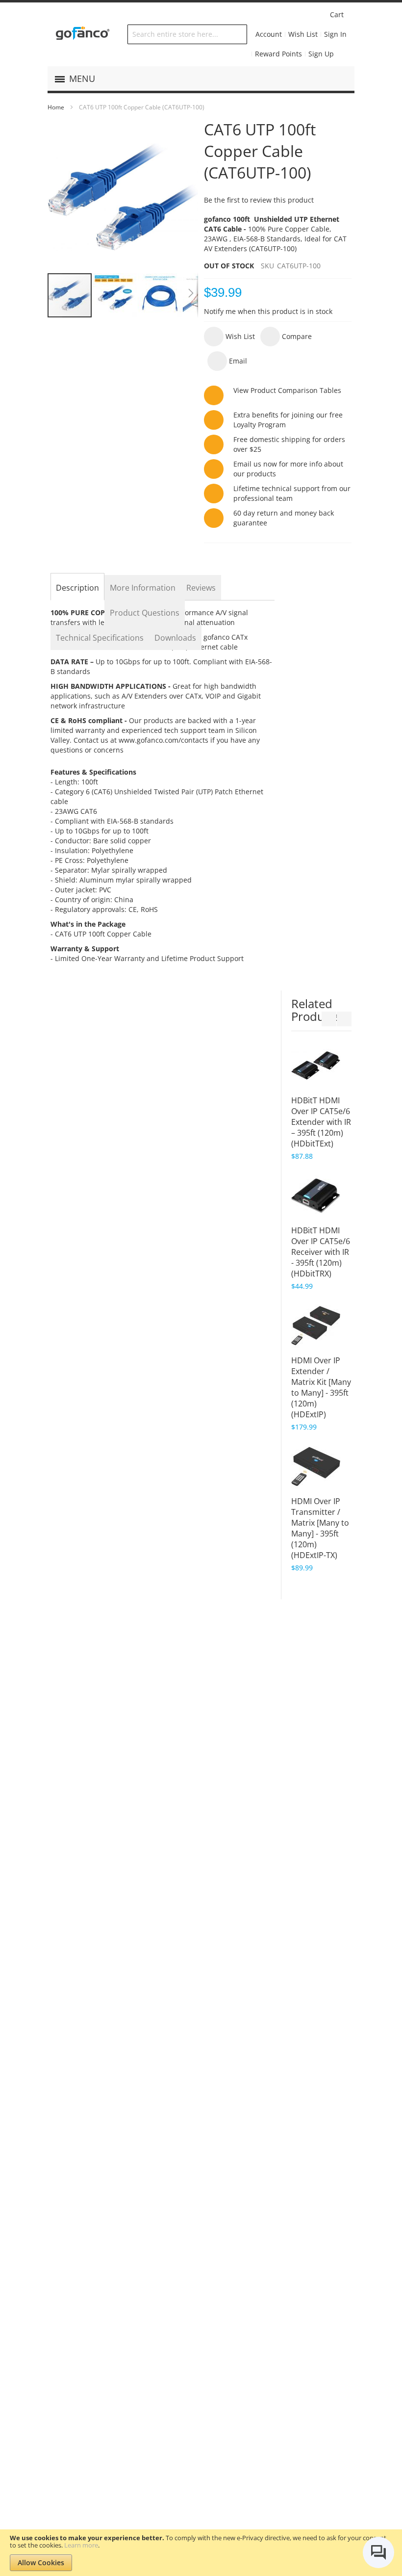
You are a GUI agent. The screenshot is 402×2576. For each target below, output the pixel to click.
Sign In (335, 34)
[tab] (77, 588)
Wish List (303, 34)
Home (56, 107)
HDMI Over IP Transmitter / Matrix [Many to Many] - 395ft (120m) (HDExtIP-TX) (320, 1528)
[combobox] (187, 34)
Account (269, 34)
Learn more (81, 2545)
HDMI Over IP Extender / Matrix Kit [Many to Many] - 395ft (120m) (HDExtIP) (321, 1387)
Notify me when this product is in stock (268, 311)
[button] (115, 295)
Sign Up (321, 54)
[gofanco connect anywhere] (83, 34)
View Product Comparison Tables (287, 390)
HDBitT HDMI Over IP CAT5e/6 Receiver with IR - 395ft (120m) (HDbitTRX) (321, 1252)
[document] (201, 2553)
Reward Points (278, 54)
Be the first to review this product (259, 200)
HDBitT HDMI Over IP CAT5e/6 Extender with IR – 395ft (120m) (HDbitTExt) (321, 1122)
